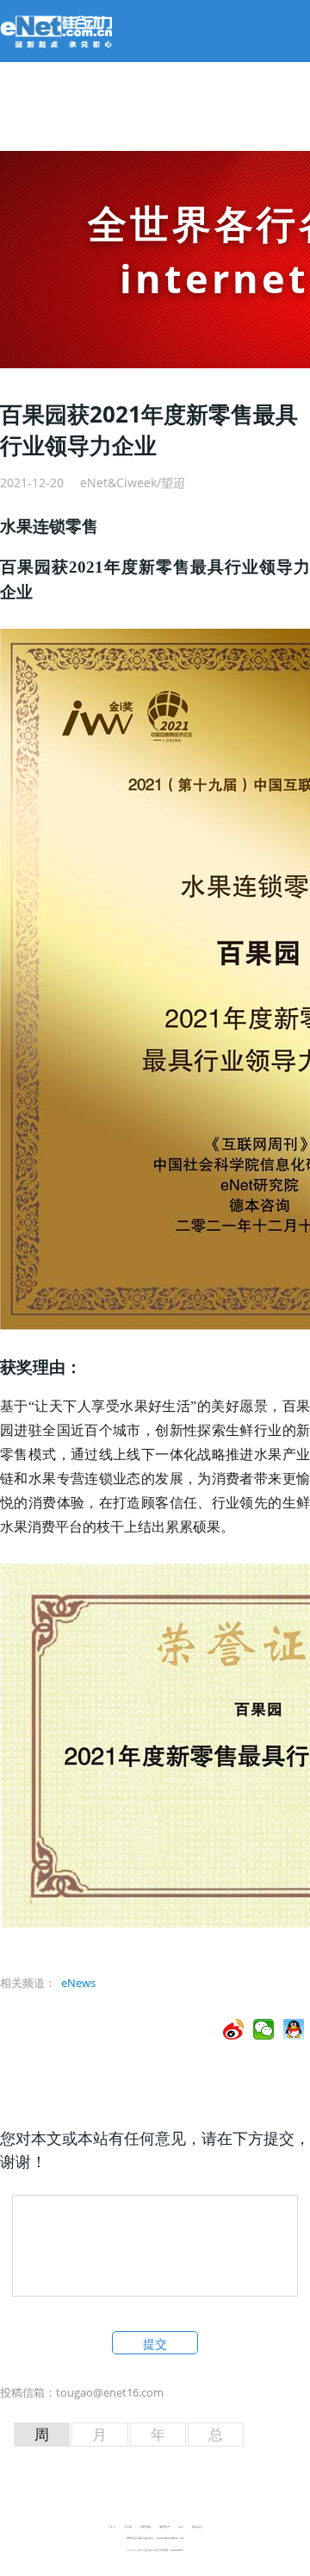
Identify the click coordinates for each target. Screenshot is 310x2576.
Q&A (181, 2527)
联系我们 (197, 2527)
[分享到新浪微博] (234, 2029)
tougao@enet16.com (110, 2392)
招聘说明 (146, 2527)
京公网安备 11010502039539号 (169, 2550)
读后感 (128, 2527)
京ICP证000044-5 (146, 2550)
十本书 (112, 2527)
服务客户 (164, 2527)
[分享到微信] (264, 2029)
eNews (78, 1983)
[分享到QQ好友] (294, 2029)
